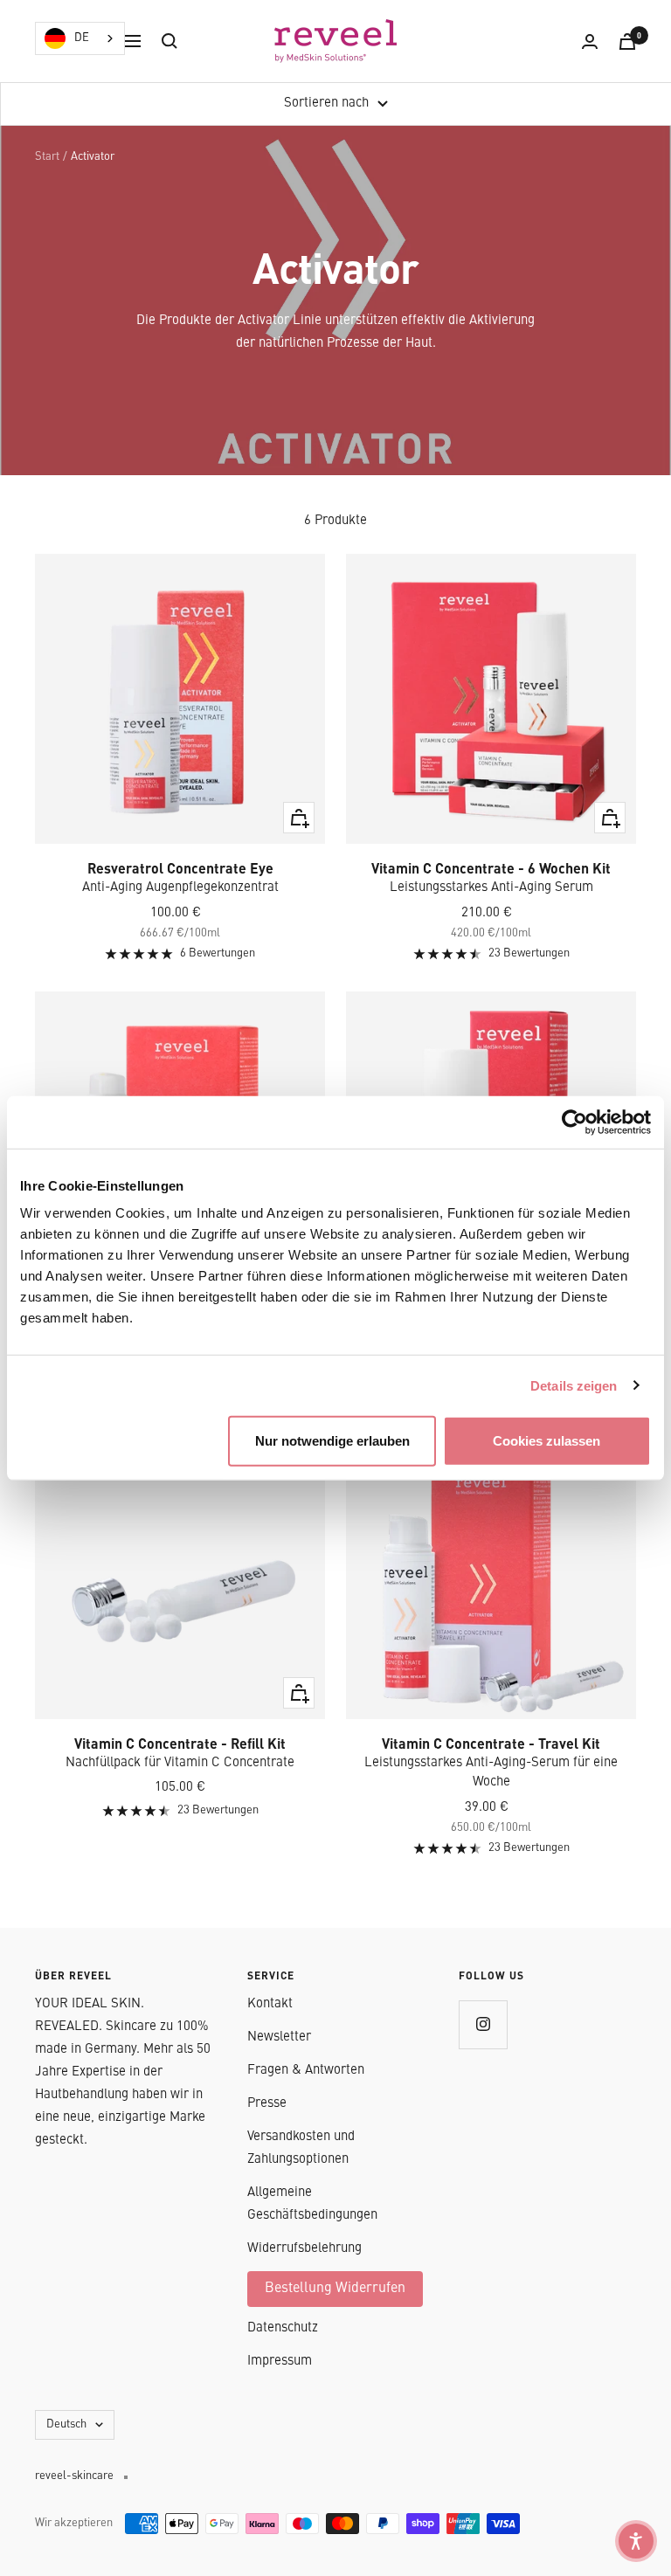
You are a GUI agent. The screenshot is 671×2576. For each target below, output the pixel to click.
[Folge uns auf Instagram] (483, 2024)
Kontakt (270, 2004)
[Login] (590, 41)
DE (82, 38)
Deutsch (66, 2424)
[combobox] (80, 38)
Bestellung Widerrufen (335, 2289)
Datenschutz (283, 2328)
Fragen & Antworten (306, 2071)
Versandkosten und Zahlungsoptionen (301, 2148)
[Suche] (169, 41)
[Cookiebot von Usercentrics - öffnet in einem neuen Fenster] (574, 1122)
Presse (267, 2104)
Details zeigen (574, 1385)
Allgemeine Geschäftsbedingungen (312, 2204)
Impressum (280, 2362)
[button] (636, 2541)
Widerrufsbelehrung (304, 2249)
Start (47, 157)
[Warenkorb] (627, 41)
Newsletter (279, 2037)
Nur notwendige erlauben (332, 1441)
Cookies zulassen (546, 1441)
